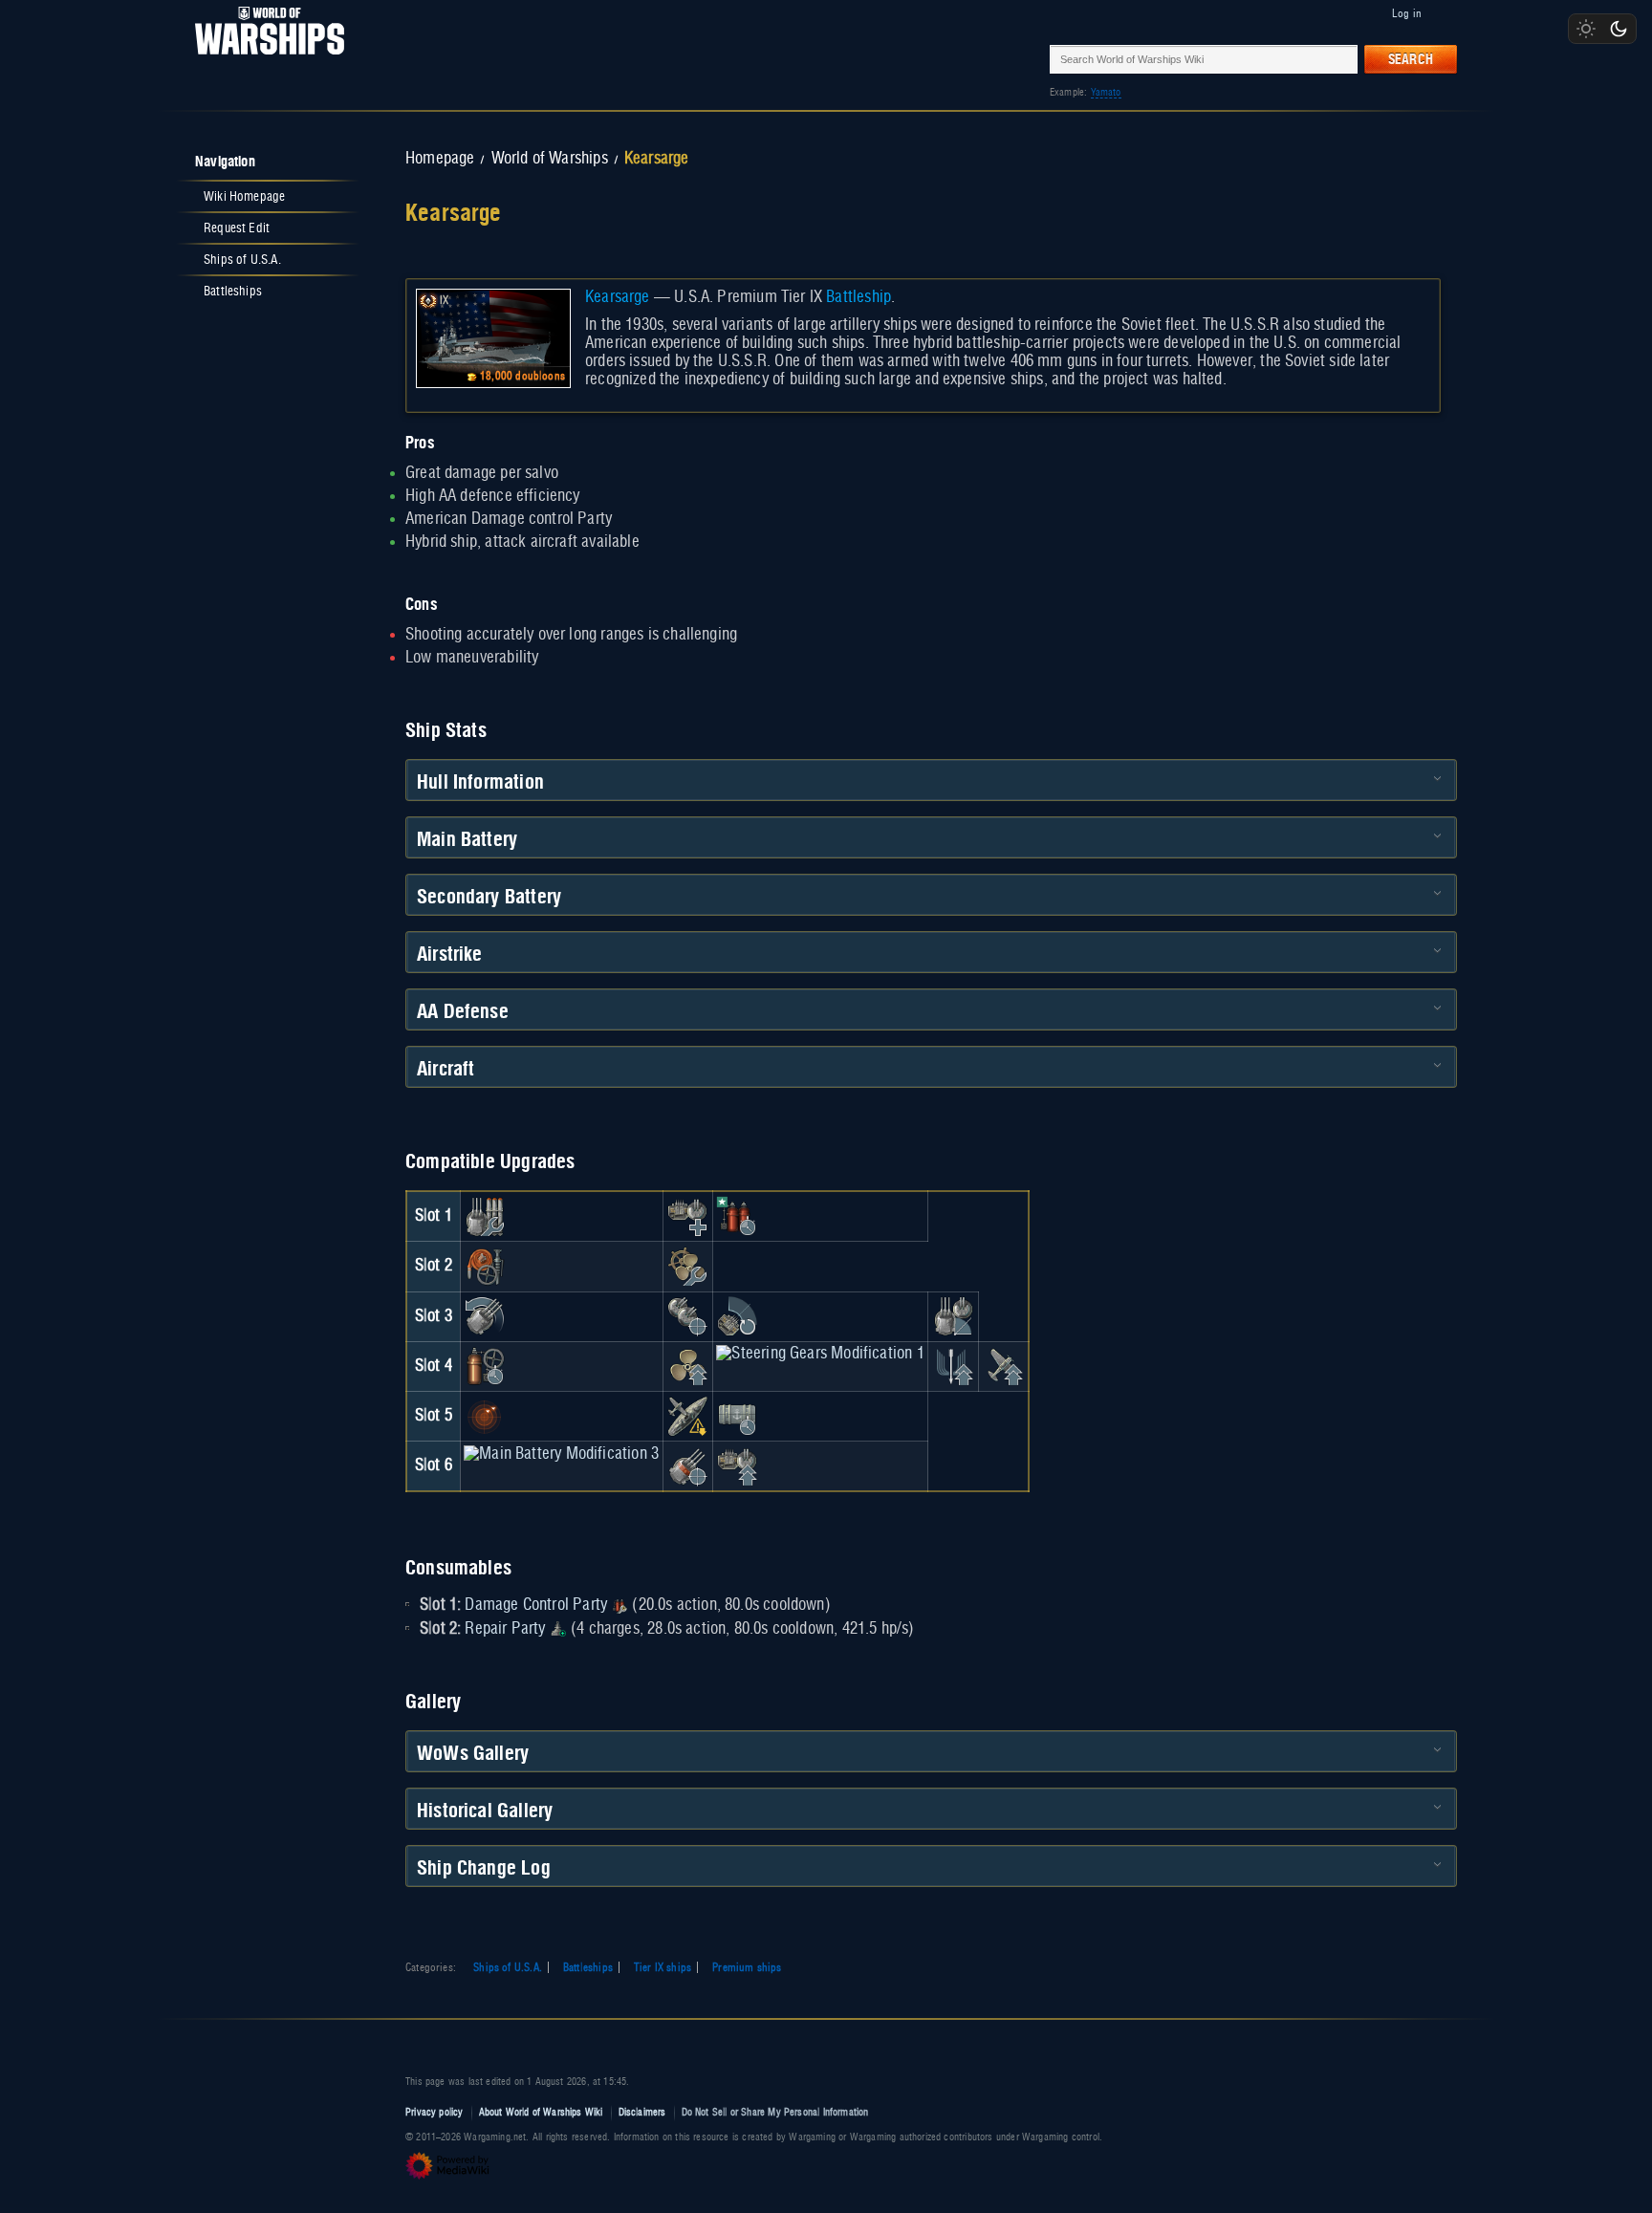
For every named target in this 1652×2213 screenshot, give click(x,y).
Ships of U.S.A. (508, 1967)
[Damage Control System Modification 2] (485, 1366)
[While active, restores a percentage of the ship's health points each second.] (558, 1629)
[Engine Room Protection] (687, 1267)
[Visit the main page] (264, 59)
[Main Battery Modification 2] (485, 1316)
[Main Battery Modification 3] (561, 1454)
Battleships (588, 1967)
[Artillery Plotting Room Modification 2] (687, 1465)
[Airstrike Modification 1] (953, 1366)
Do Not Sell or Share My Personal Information (775, 2112)
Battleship (859, 297)
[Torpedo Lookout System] (485, 1416)
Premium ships (747, 1967)
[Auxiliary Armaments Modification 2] (737, 1465)
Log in (1407, 13)
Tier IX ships (663, 1967)
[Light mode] (1586, 29)
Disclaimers (642, 2112)
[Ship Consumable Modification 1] (737, 1416)
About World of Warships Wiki (541, 2112)
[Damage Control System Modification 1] (485, 1267)
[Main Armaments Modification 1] (485, 1216)
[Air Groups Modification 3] (1003, 1366)
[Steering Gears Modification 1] (820, 1354)
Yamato (1106, 92)
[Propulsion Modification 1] (687, 1366)
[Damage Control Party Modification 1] (737, 1216)
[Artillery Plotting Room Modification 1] (953, 1316)
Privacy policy (435, 2112)
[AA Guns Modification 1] (737, 1316)
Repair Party (505, 1629)
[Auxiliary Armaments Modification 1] (687, 1216)
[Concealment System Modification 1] (687, 1416)
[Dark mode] (1619, 29)
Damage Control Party (536, 1605)
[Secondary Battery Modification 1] (687, 1316)
